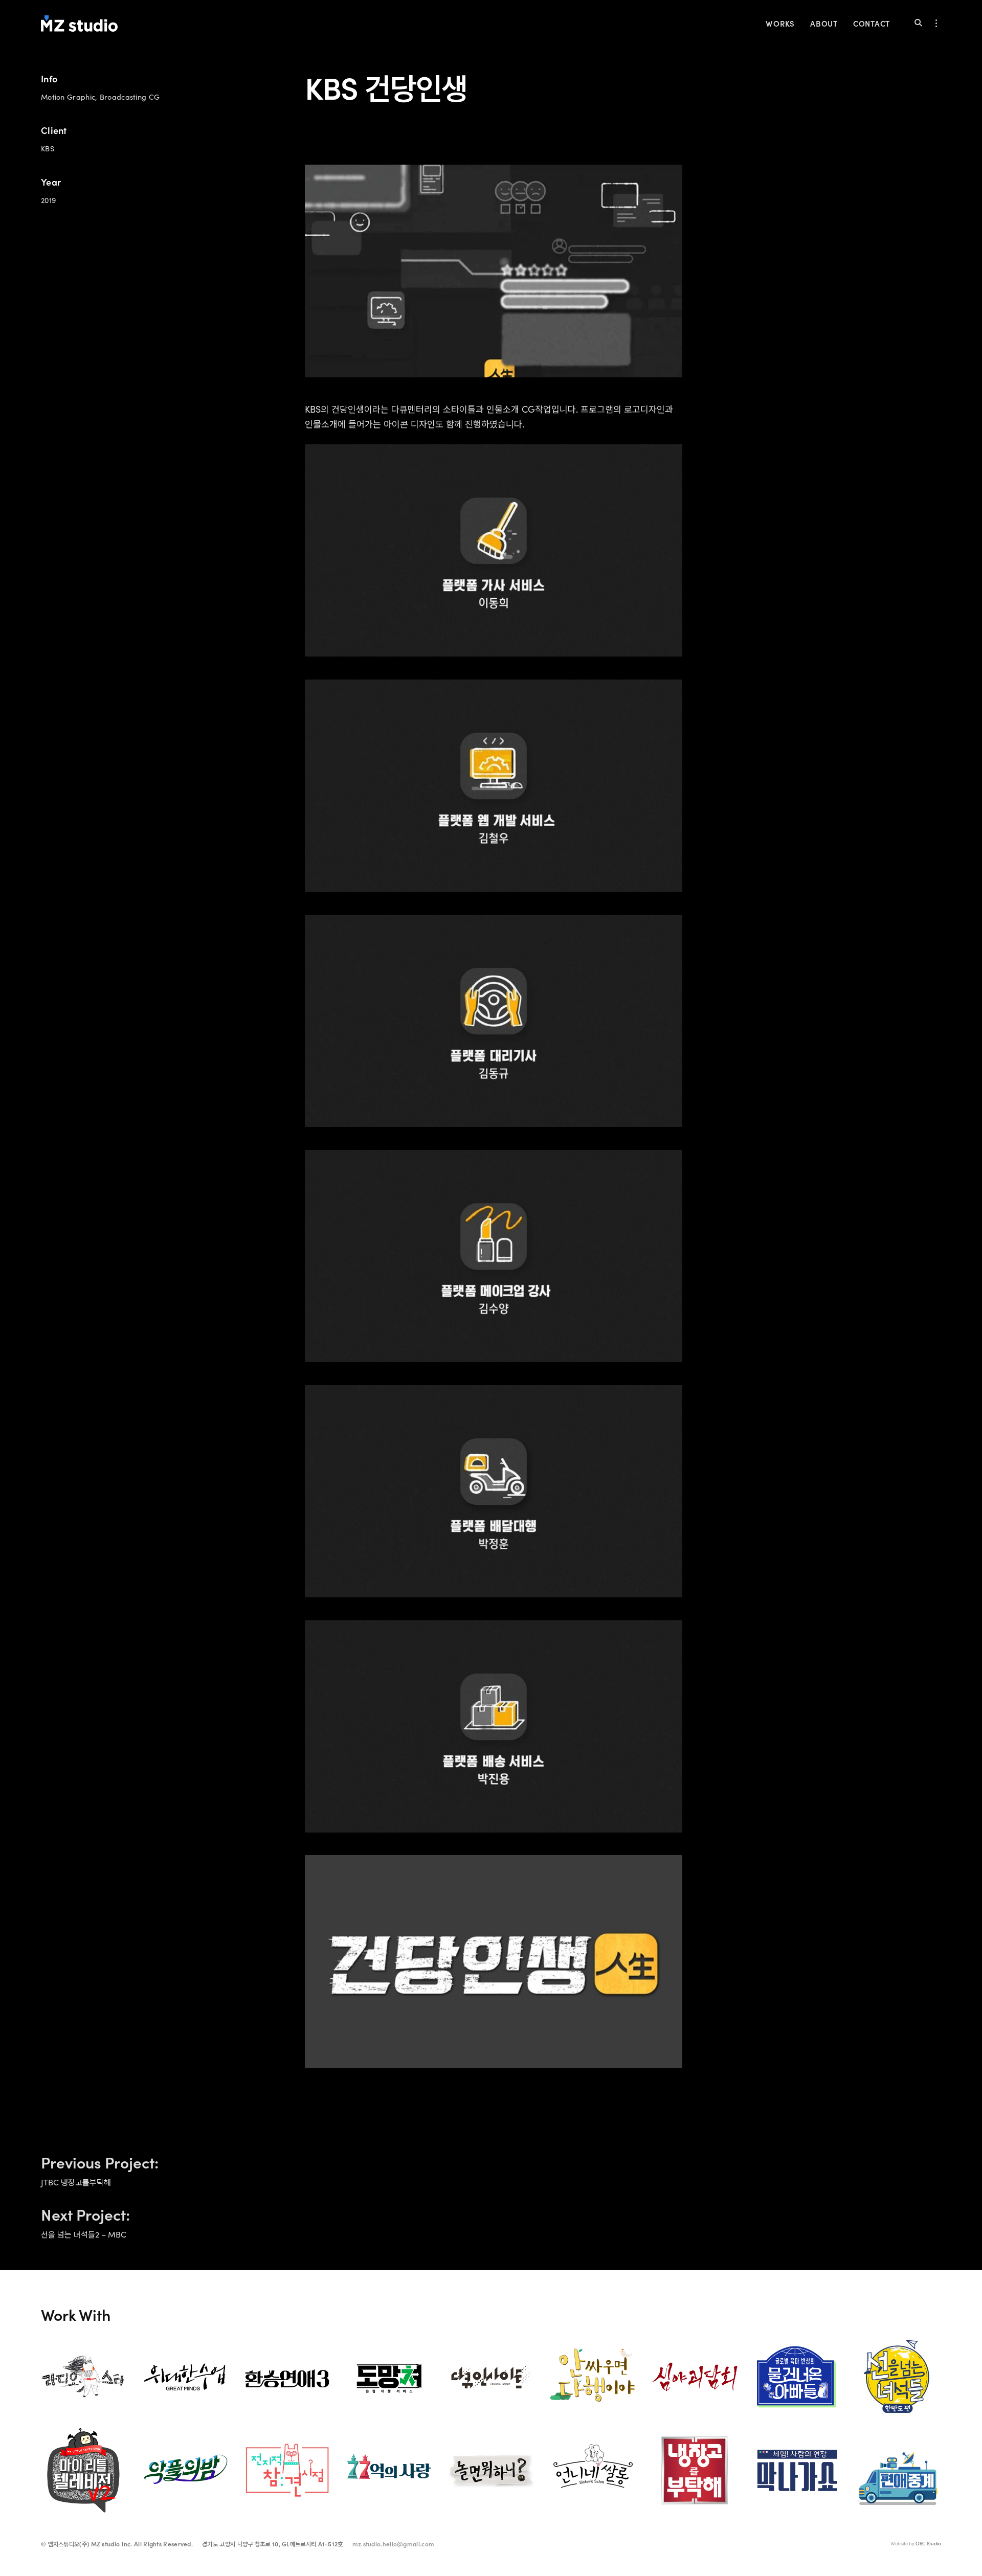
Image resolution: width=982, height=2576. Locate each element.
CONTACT (872, 23)
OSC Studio (928, 2544)
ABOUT (824, 23)
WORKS (780, 23)
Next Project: (87, 2220)
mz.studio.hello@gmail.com (394, 2544)
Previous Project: (102, 2168)
